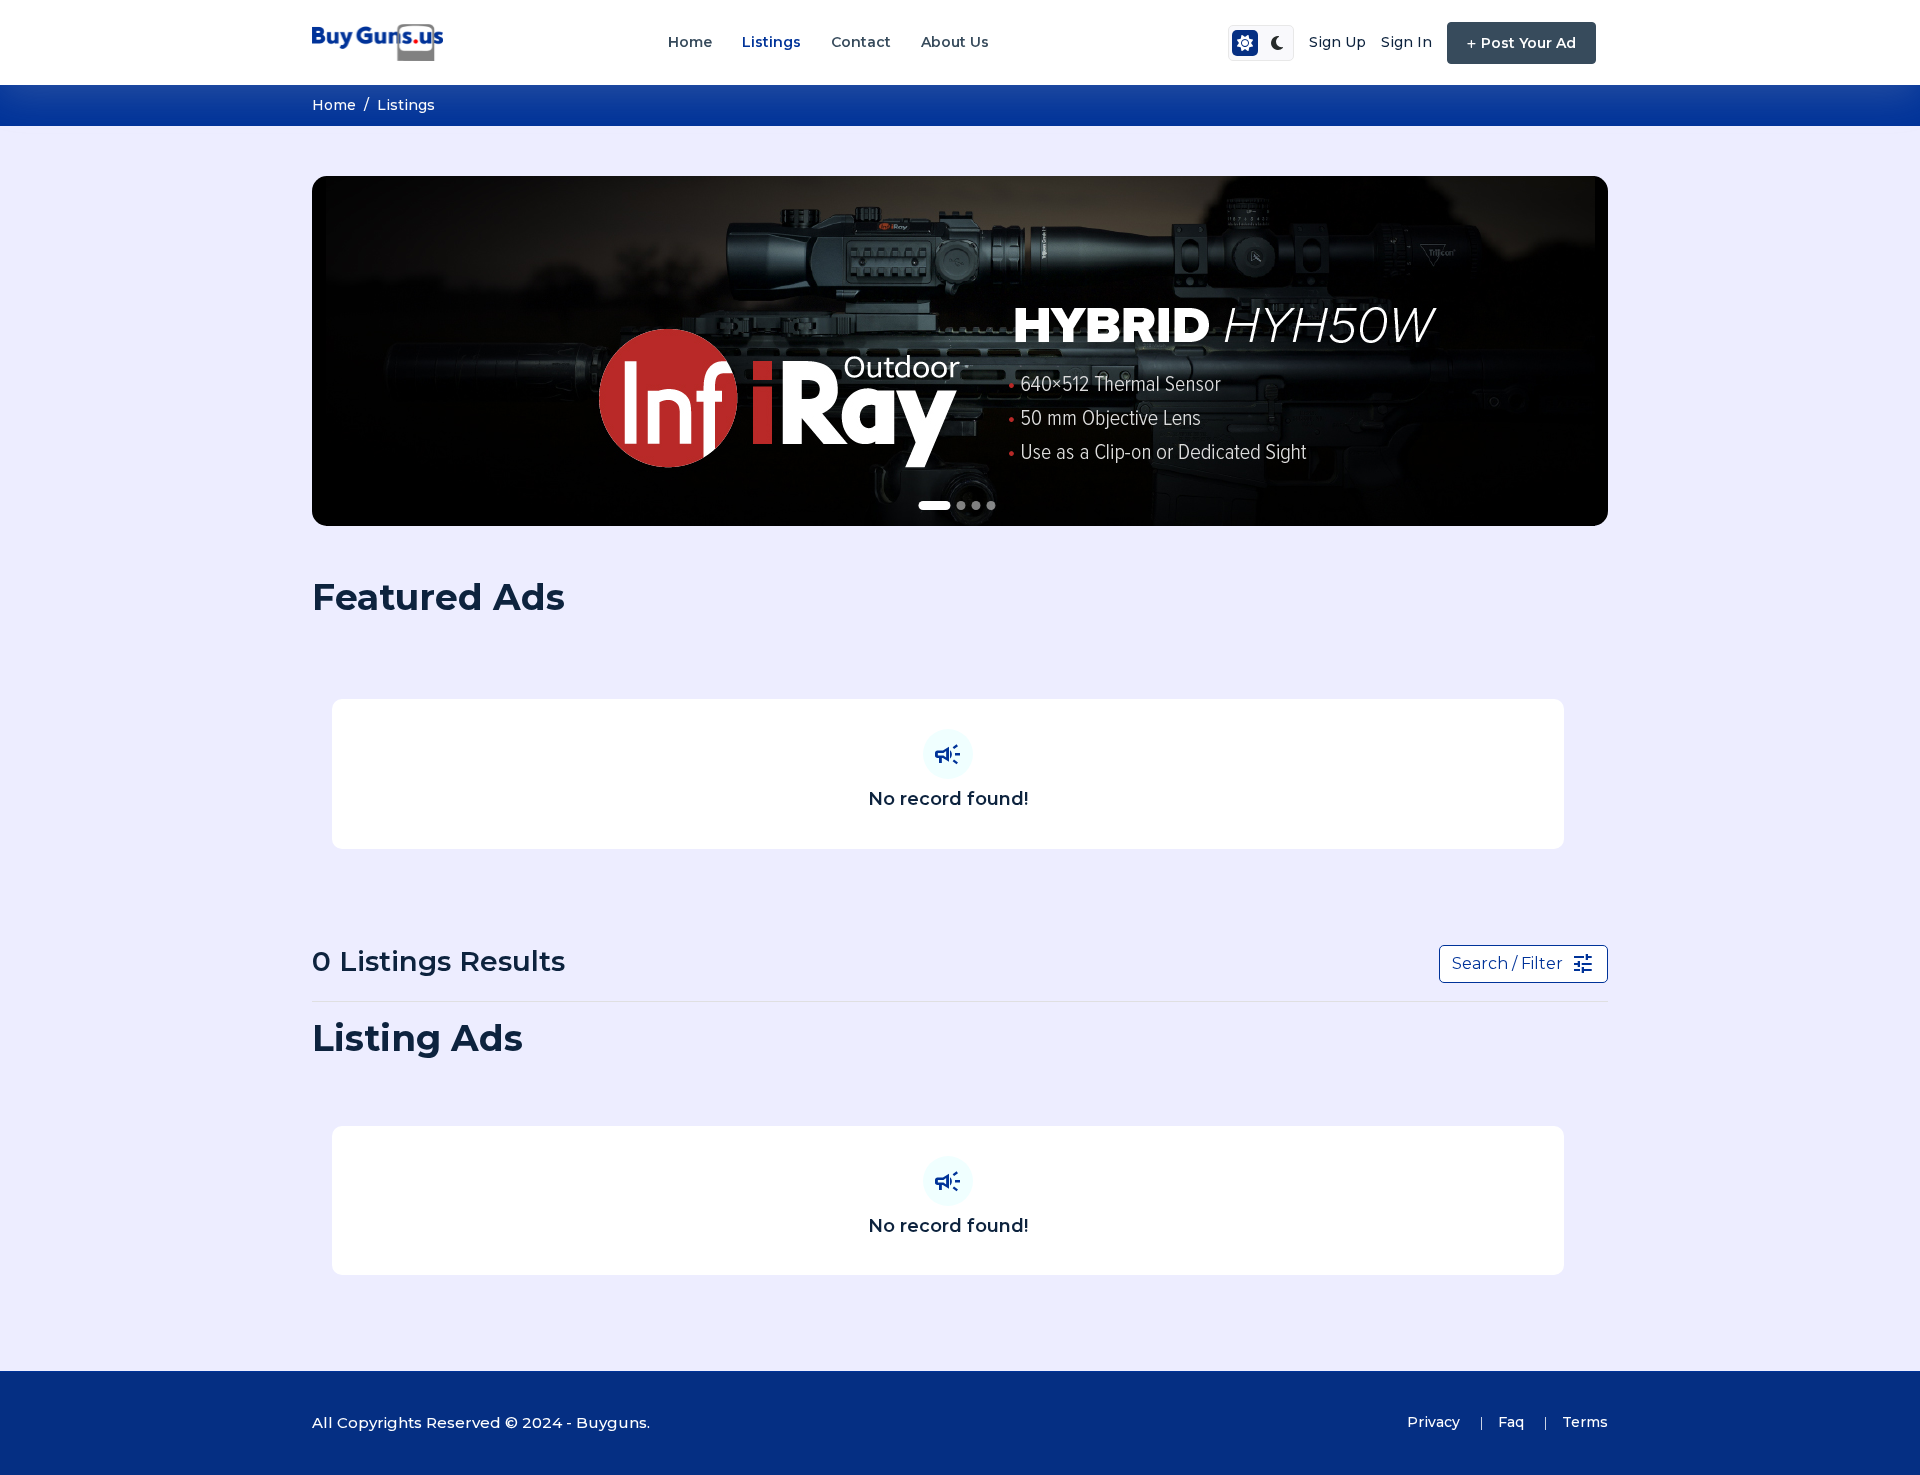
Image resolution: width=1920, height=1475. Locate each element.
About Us (955, 42)
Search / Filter (1523, 964)
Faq (1513, 1422)
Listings (771, 42)
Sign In (1406, 42)
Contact (861, 42)
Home (690, 42)
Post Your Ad (1528, 43)
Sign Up (1337, 42)
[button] (935, 505)
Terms (1585, 1422)
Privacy (1435, 1422)
